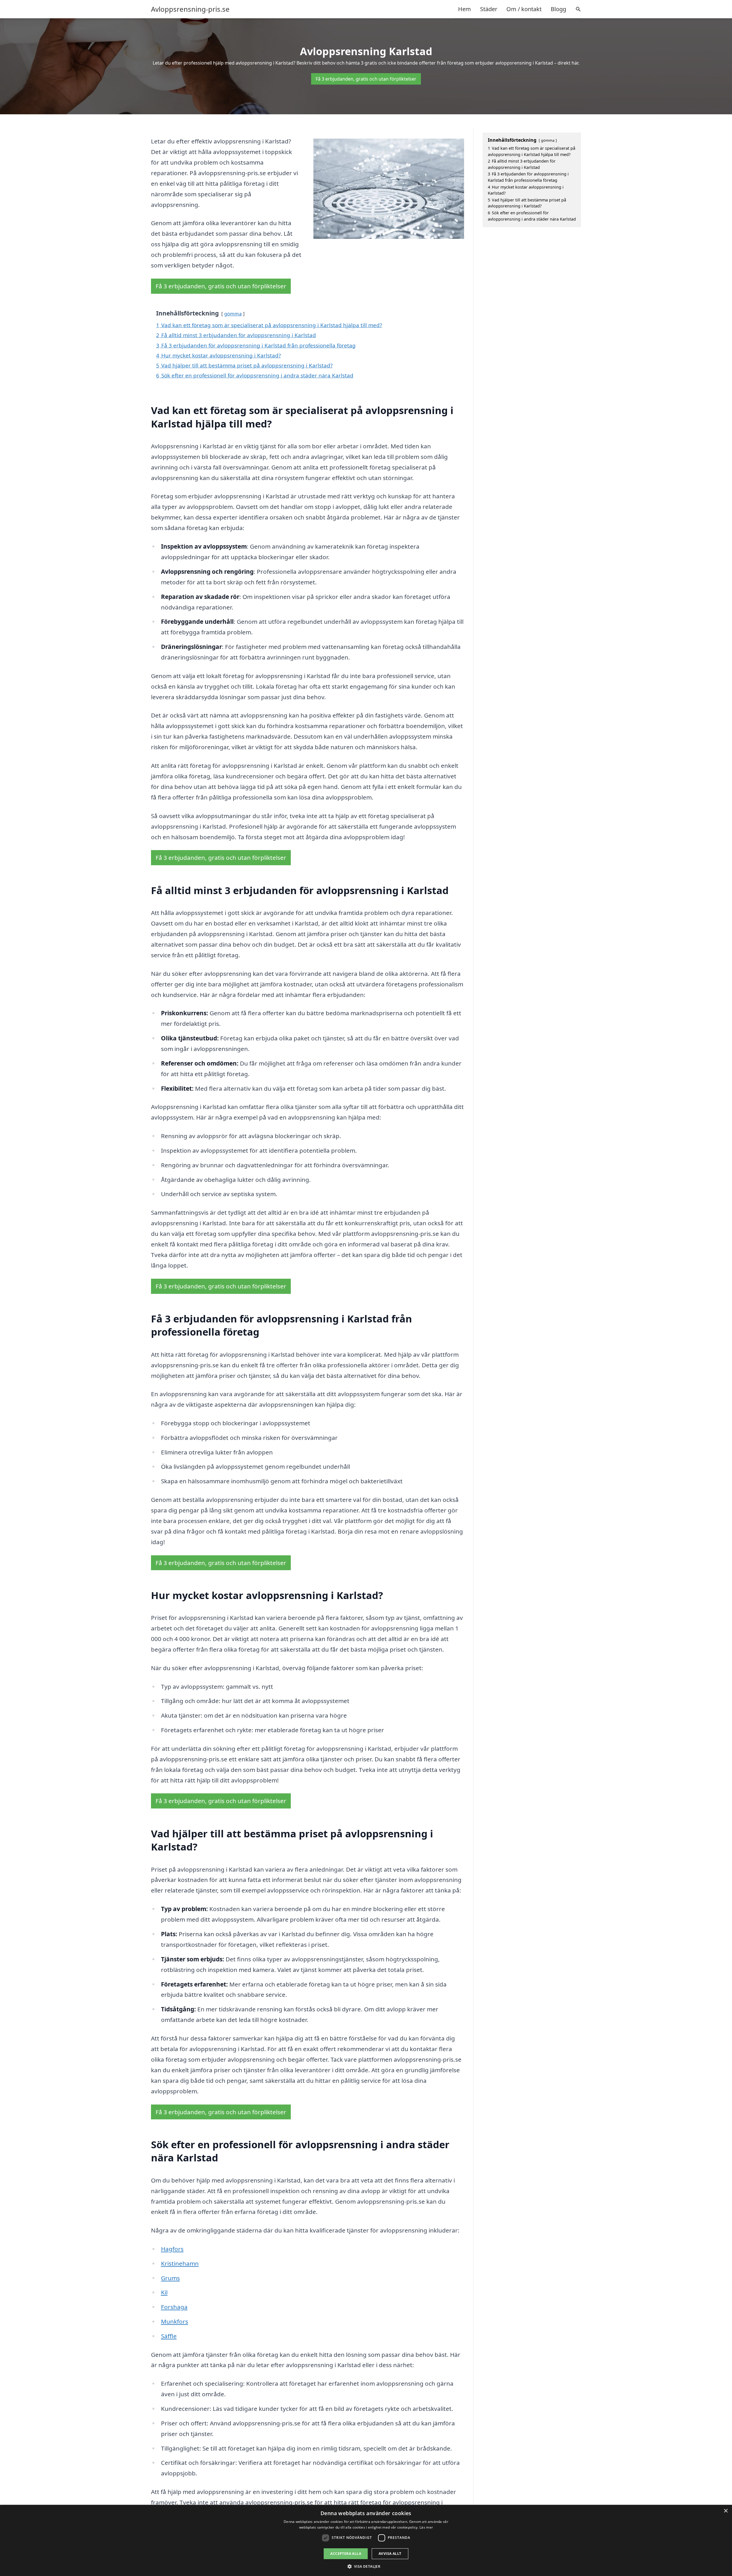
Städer (489, 9)
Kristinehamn (180, 2263)
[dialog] (366, 2540)
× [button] (726, 2511)
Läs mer (426, 2527)
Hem (465, 9)
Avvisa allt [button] (390, 2554)
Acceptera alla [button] (346, 2554)
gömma (233, 314)
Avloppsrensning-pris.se (190, 9)
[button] (366, 2566)
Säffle (169, 2336)
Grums (170, 2278)
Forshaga (174, 2307)
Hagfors (172, 2249)
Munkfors (175, 2321)
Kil (164, 2292)
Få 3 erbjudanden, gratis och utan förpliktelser (366, 79)
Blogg (558, 9)
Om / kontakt (524, 9)
